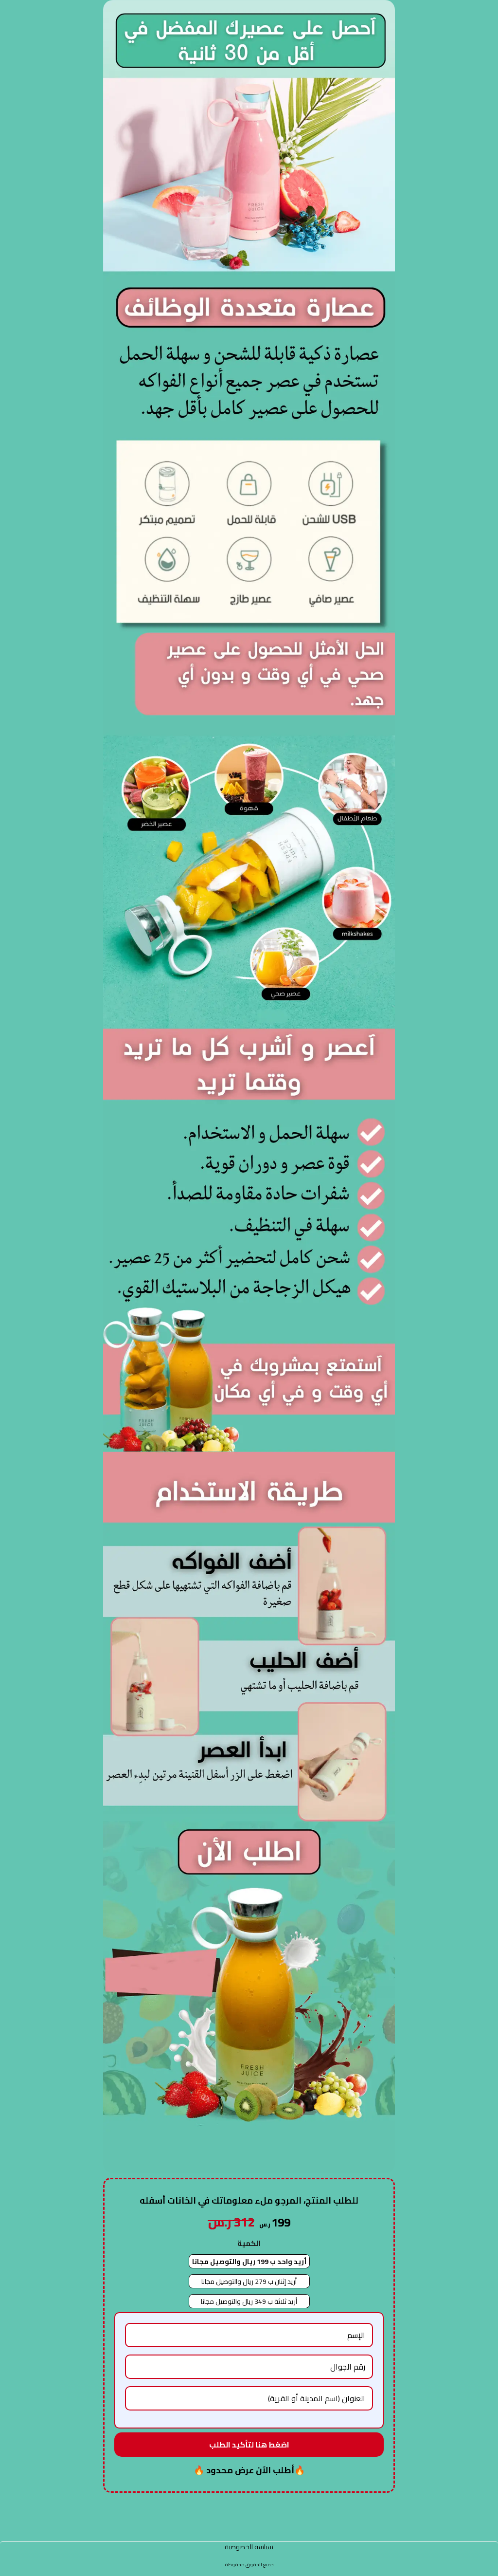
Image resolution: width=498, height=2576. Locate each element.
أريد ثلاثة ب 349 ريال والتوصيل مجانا (249, 2301)
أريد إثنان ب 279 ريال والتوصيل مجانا (249, 2282)
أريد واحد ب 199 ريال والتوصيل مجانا (249, 2262)
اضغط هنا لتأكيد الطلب (249, 2445)
